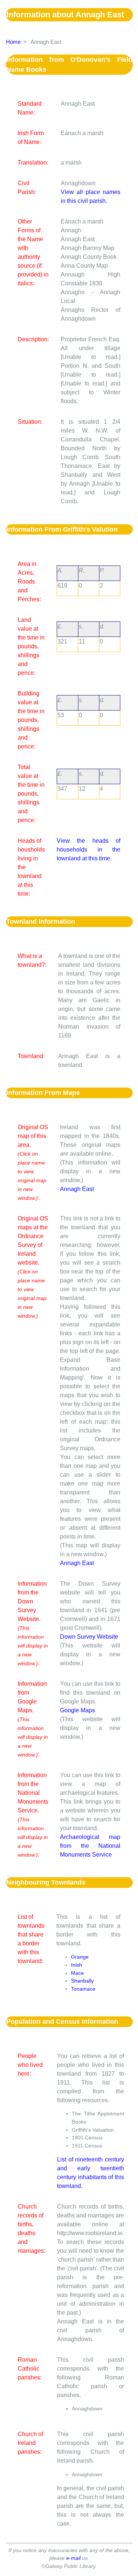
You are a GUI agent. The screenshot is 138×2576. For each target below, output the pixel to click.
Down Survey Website (89, 1637)
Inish (77, 1965)
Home (13, 42)
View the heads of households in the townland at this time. (89, 850)
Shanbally (82, 1981)
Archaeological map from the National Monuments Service (90, 1846)
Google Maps (77, 1710)
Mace (77, 1973)
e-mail (73, 2558)
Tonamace (83, 1989)
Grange (80, 1957)
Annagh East (77, 1189)
